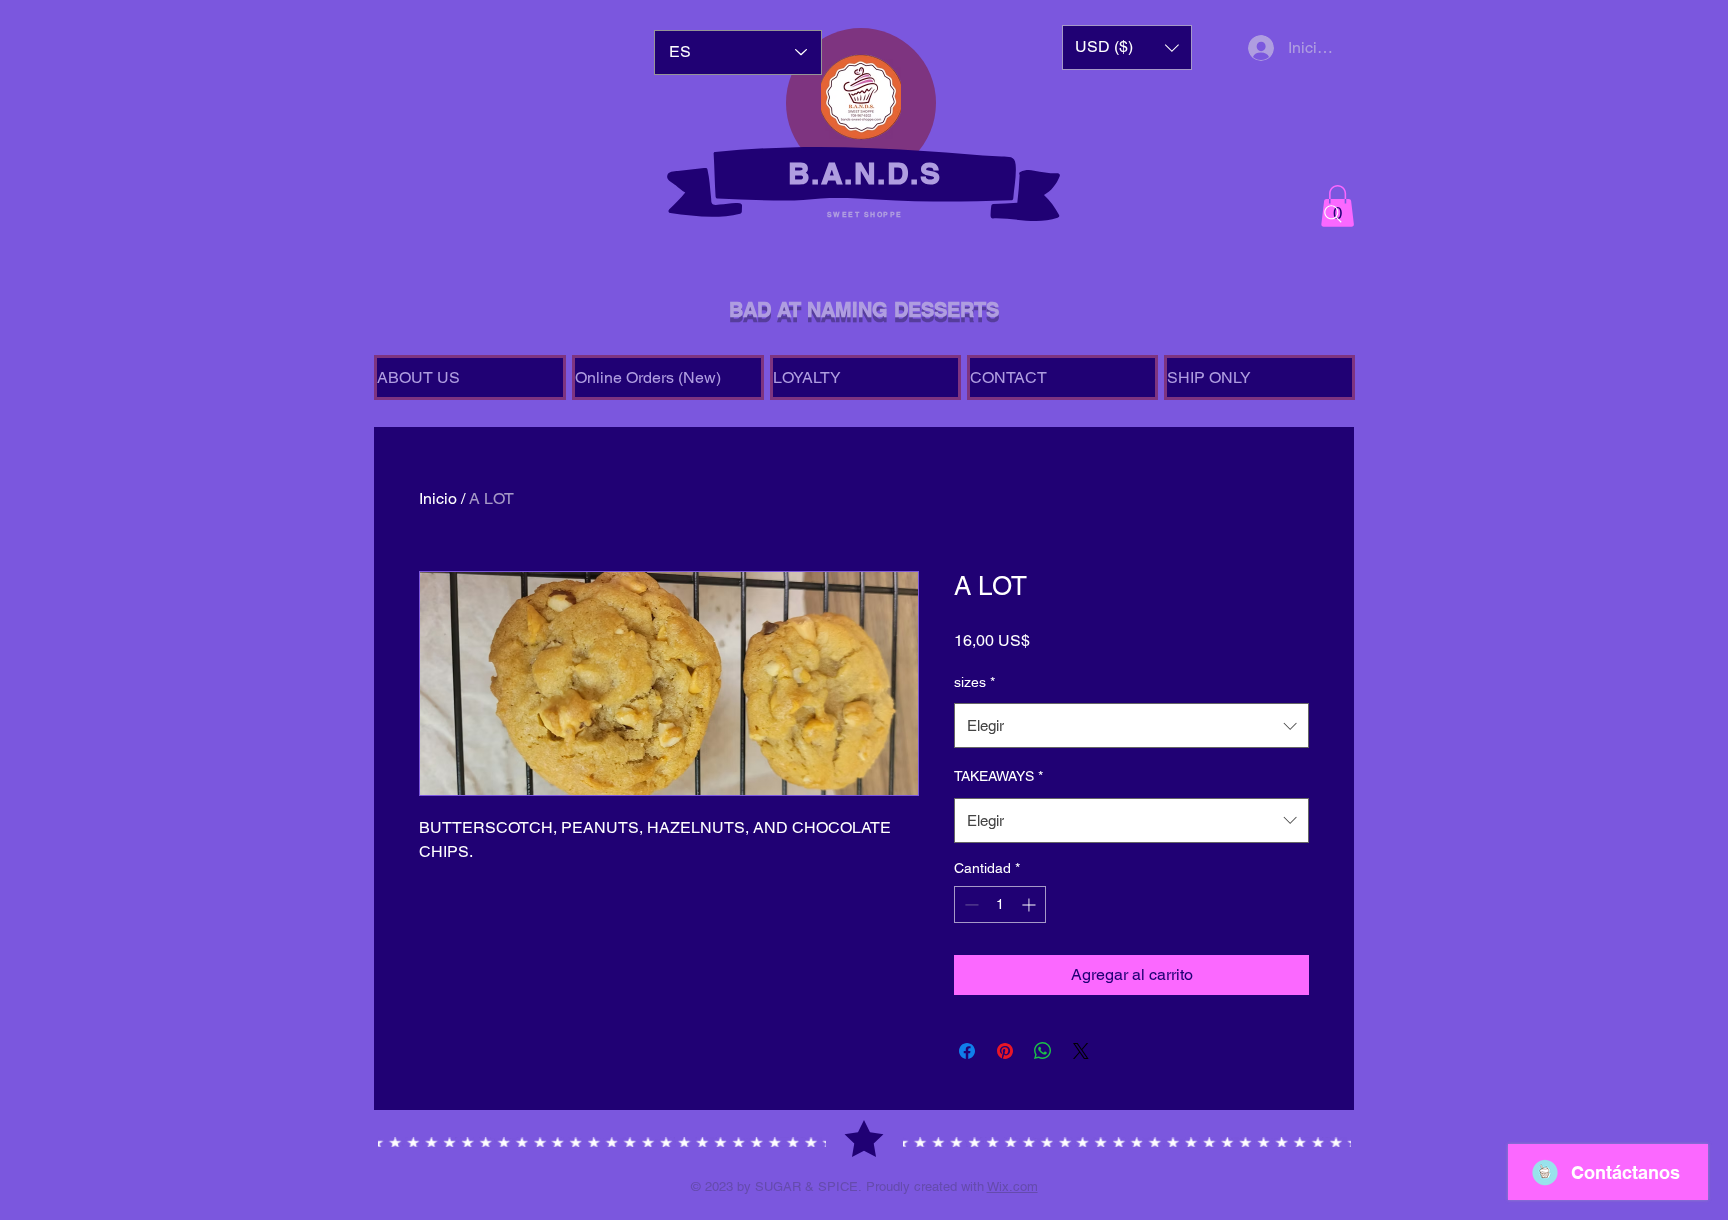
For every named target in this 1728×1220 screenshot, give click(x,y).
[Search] (1333, 214)
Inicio (438, 498)
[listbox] (1127, 47)
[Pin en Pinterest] (1005, 1051)
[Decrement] (969, 904)
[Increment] (1030, 904)
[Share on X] (1081, 1051)
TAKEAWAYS (998, 776)
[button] (1127, 47)
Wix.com (1012, 1186)
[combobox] (1131, 725)
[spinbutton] (1000, 904)
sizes (974, 682)
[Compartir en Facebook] (967, 1051)
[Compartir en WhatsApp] (1043, 1051)
